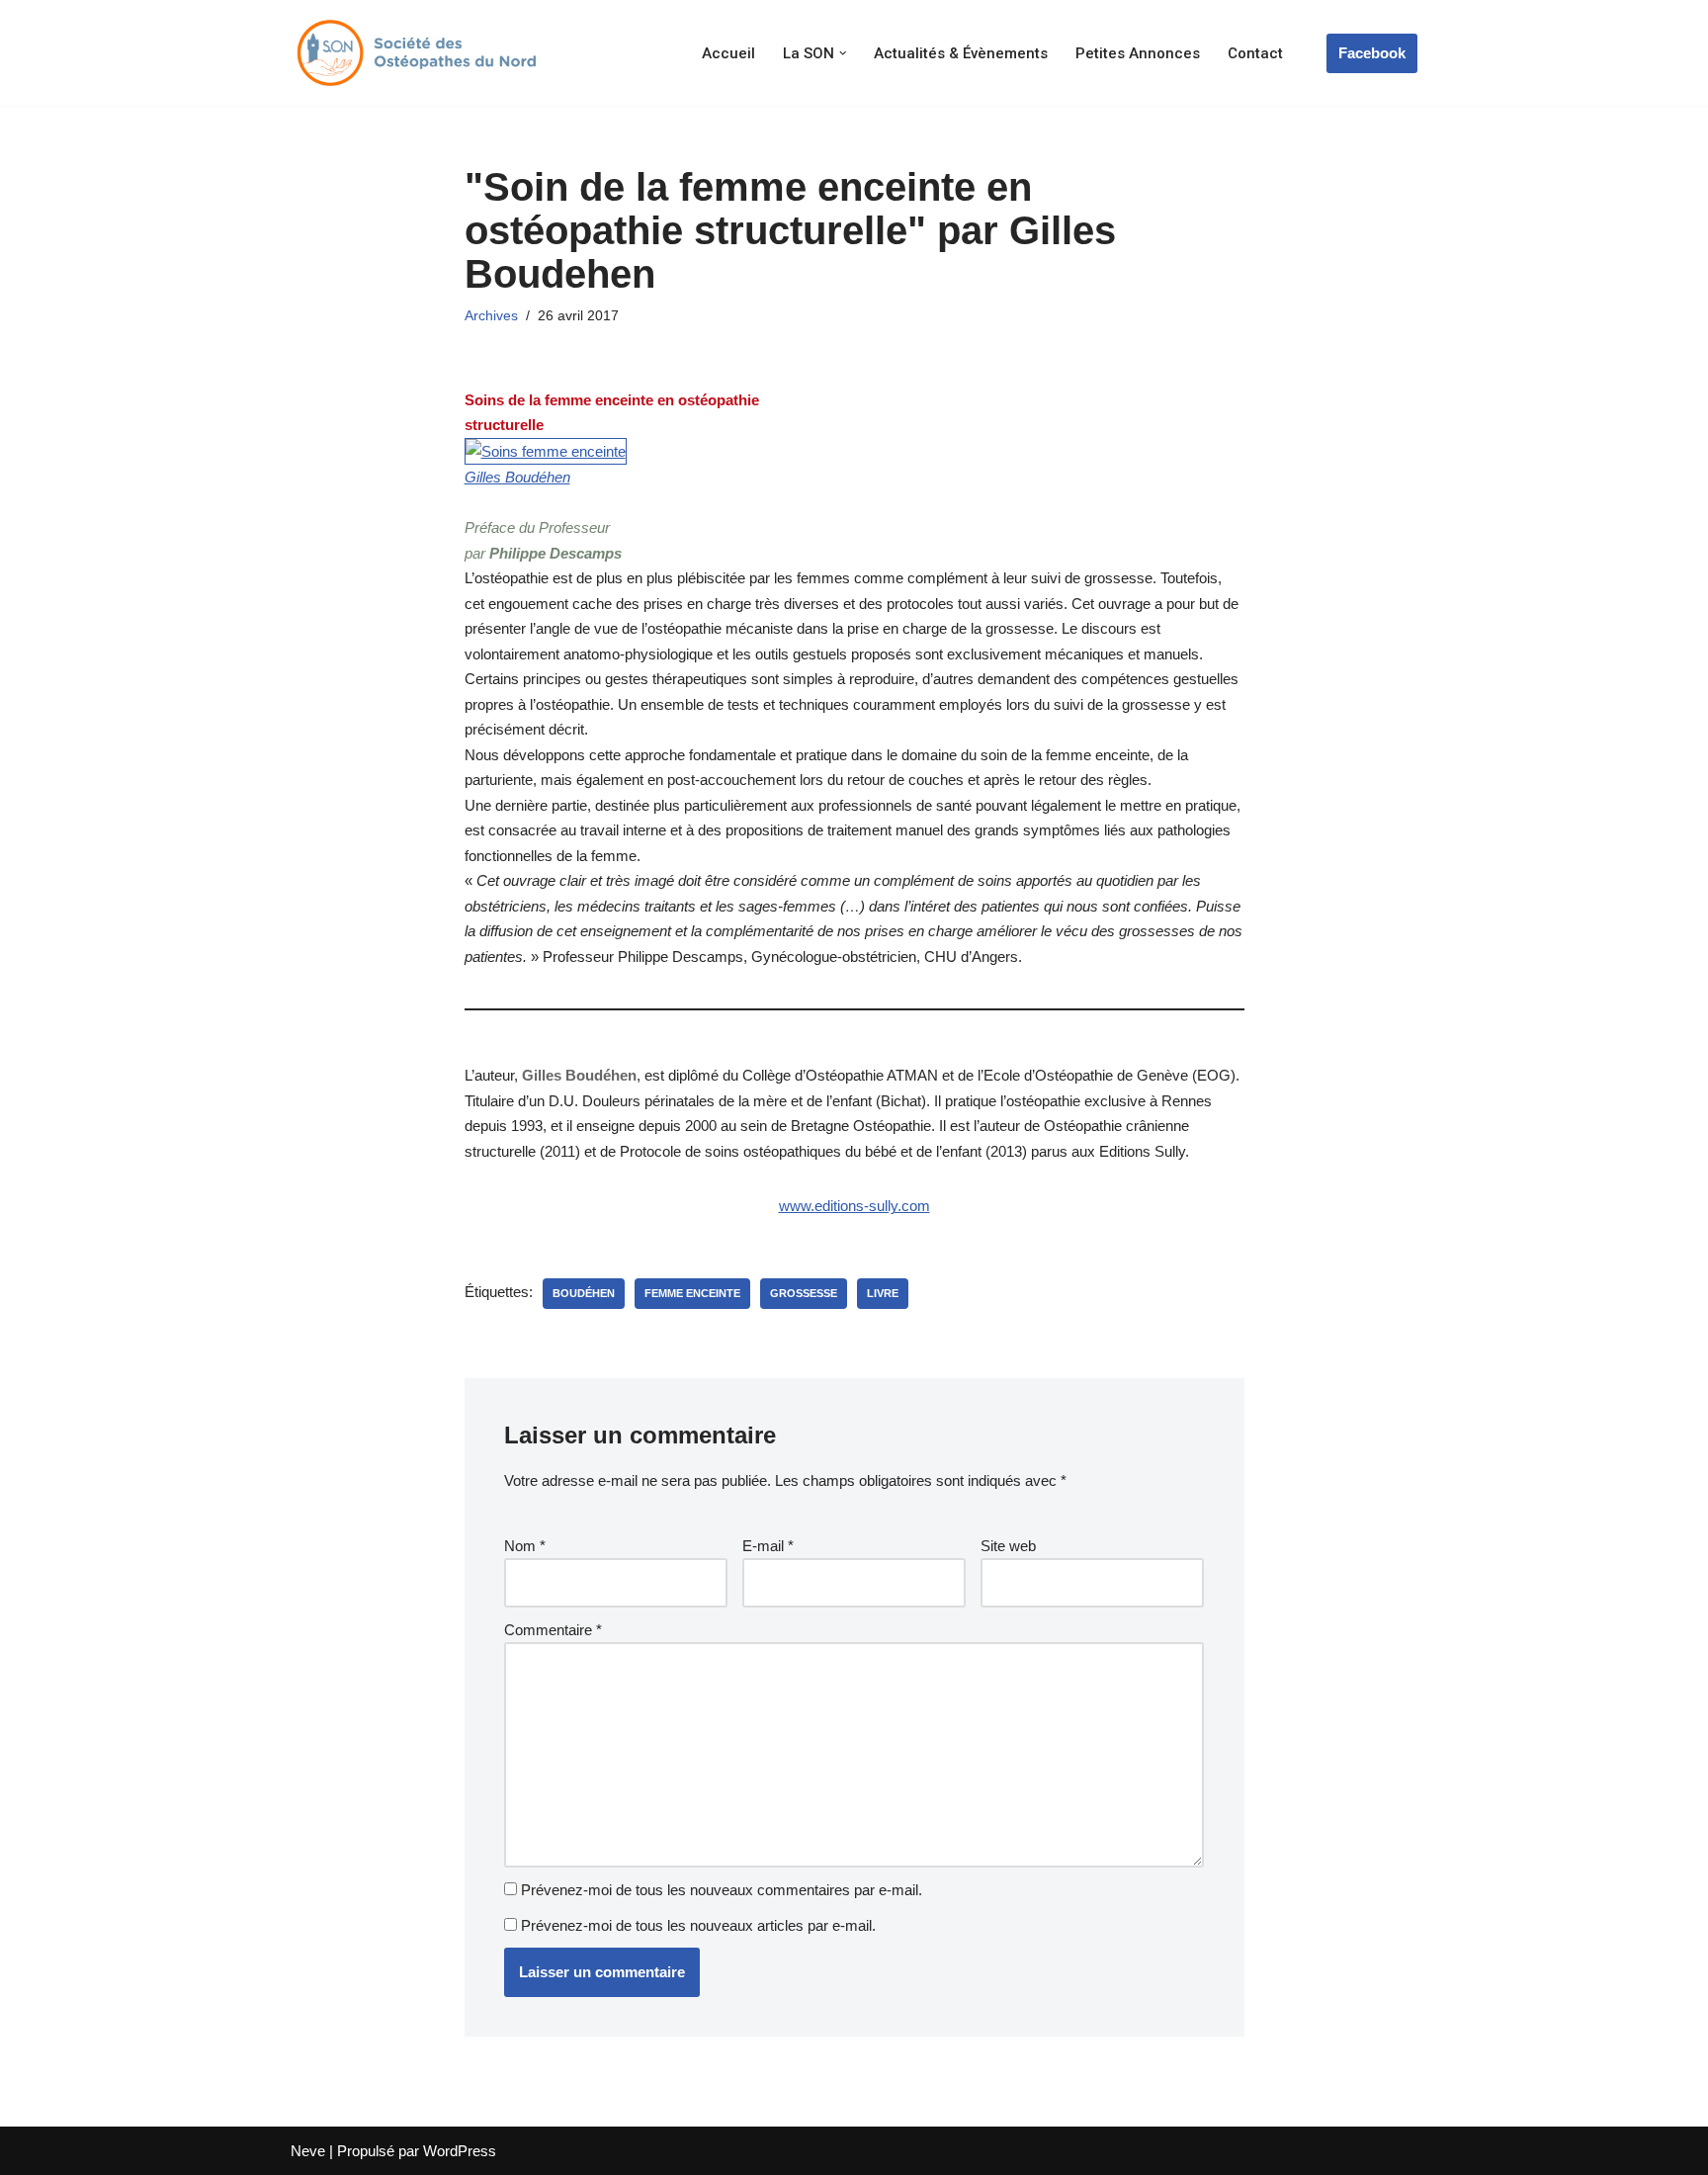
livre (883, 1293)
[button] (843, 53)
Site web (1008, 1546)
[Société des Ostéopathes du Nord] (414, 53)
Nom (525, 1546)
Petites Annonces (1138, 53)
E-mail (768, 1546)
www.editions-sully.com (854, 1206)
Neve (308, 2151)
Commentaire (553, 1630)
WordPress (460, 2151)
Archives (491, 316)
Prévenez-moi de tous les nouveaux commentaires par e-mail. (722, 1890)
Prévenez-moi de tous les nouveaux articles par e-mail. (698, 1925)
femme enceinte (692, 1293)
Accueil (728, 53)
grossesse (804, 1293)
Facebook (1372, 53)
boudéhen (584, 1293)
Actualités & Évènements (961, 53)
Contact (1255, 53)
